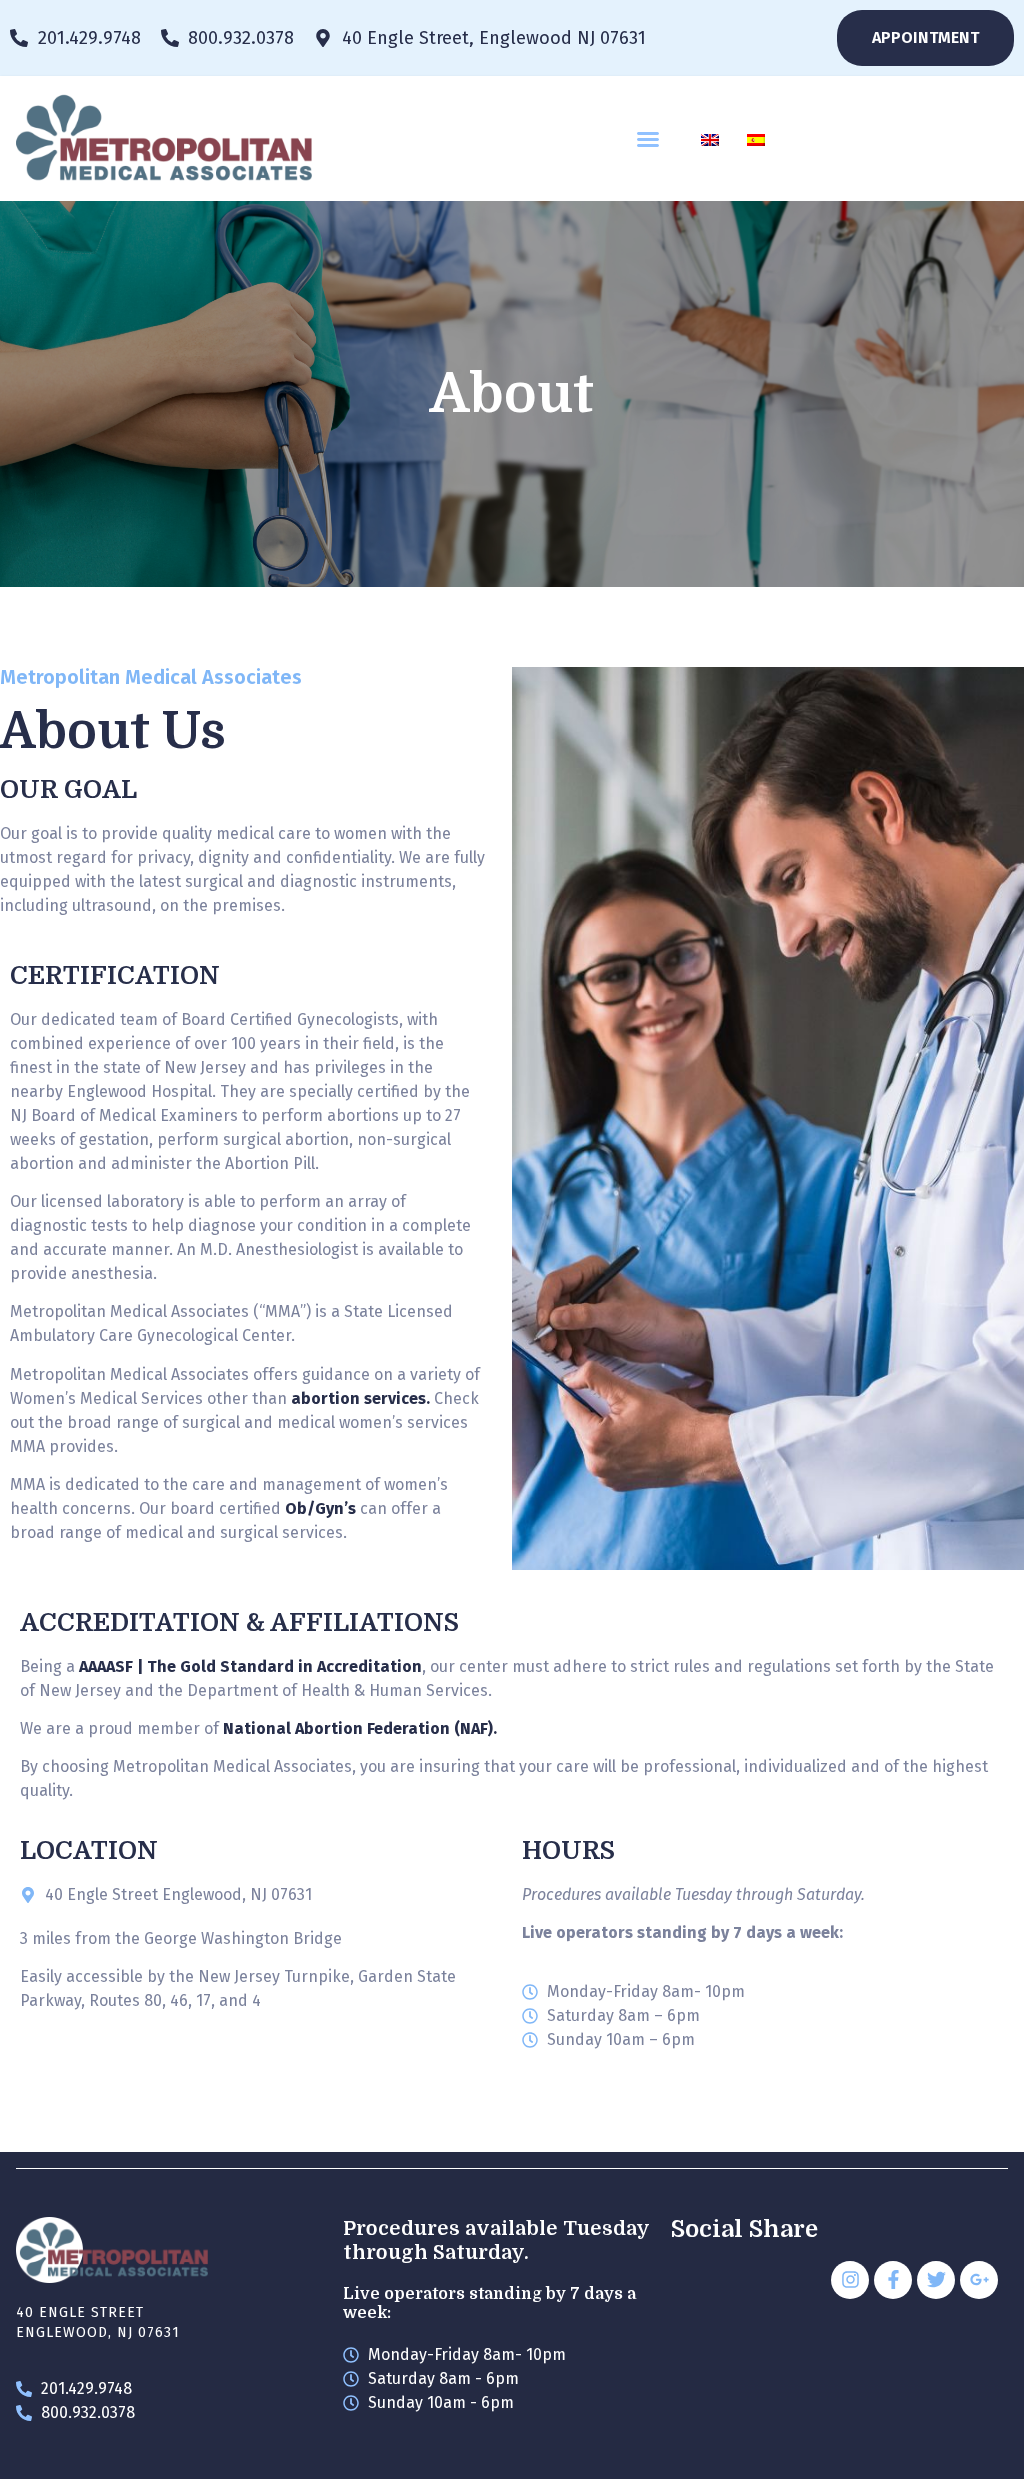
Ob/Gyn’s (320, 1508)
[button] (648, 139)
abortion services (358, 1398)
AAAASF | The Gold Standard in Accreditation (250, 1666)
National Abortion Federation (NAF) (358, 1728)
